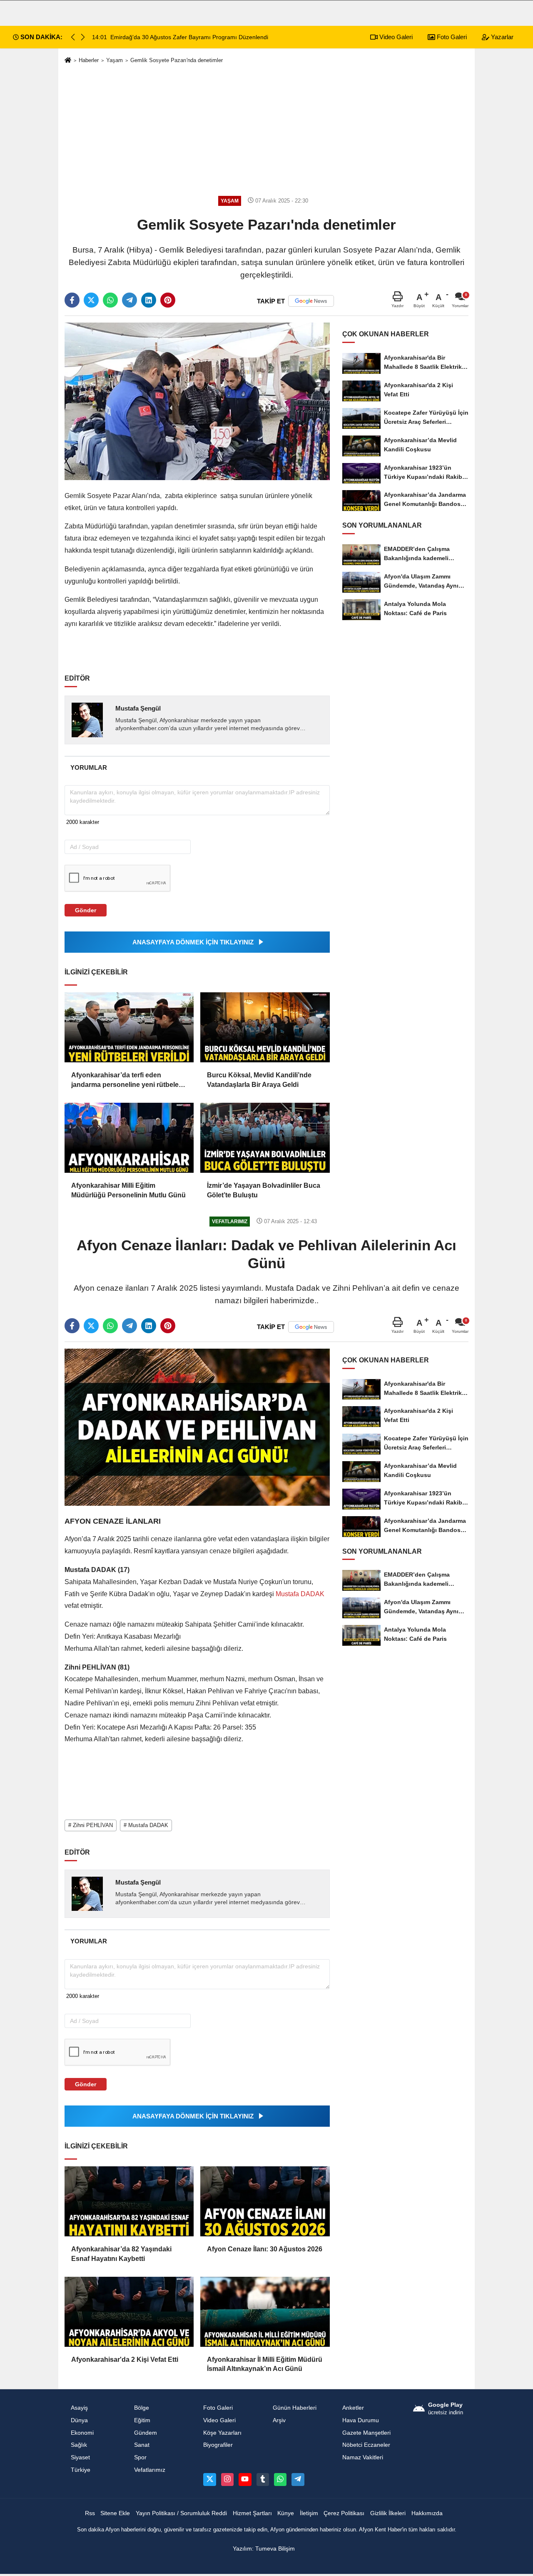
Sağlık (79, 2445)
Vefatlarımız (150, 2470)
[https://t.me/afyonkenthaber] (298, 2479)
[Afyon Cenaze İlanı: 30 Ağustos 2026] (265, 2201)
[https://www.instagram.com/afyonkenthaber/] (227, 2479)
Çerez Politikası (344, 2513)
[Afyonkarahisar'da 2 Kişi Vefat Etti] (129, 2312)
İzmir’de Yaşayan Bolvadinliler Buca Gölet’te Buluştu (264, 1190)
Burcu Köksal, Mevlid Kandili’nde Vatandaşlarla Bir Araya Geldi (259, 1080)
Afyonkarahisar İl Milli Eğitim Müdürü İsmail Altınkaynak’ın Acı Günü (265, 2364)
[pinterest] (168, 300)
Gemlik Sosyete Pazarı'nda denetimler (177, 60)
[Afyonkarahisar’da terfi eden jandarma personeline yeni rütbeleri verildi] (129, 1027)
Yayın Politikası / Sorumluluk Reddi (181, 2513)
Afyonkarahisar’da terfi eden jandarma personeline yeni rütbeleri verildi (127, 1080)
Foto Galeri (451, 37)
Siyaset (80, 2457)
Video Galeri (395, 37)
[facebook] (72, 300)
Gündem (146, 2433)
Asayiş (79, 2408)
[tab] (88, 767)
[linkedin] (149, 300)
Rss (90, 2513)
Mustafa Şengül (138, 708)
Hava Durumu (361, 2420)
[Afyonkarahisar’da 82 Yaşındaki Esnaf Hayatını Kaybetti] (129, 2201)
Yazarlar (501, 37)
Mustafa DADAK (299, 1594)
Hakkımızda (427, 2513)
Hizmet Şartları (252, 2513)
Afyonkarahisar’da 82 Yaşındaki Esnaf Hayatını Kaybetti (121, 2254)
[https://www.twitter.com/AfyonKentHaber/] (209, 2479)
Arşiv (279, 2420)
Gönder (86, 910)
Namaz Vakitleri (363, 2457)
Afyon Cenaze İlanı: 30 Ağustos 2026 (265, 2249)
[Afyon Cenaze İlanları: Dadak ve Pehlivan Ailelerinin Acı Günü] (197, 1427)
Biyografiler (218, 2445)
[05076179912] (280, 2479)
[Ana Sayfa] (68, 61)
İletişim (309, 2513)
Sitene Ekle (115, 2513)
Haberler (89, 60)
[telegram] (130, 300)
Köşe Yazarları (222, 2433)
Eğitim (142, 2420)
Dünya (79, 2420)
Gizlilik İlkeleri (388, 2513)
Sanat (142, 2445)
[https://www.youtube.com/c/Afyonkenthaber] (245, 2479)
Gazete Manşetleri (366, 2433)
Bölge (142, 2408)
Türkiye (81, 2470)
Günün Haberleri (295, 2408)
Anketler (353, 2408)
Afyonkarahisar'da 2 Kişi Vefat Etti (125, 2359)
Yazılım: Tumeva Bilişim (264, 2549)
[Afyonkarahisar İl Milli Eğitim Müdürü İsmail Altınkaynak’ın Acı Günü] (265, 2312)
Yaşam (115, 60)
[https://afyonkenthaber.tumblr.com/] (263, 2479)
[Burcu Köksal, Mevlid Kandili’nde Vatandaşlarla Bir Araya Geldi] (265, 1027)
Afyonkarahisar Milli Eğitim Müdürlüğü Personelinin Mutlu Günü (128, 1190)
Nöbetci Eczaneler (366, 2445)
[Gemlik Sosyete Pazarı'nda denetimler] (197, 401)
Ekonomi (82, 2433)
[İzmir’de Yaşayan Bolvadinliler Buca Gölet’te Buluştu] (265, 1138)
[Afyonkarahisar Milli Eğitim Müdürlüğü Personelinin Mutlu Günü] (129, 1138)
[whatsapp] (110, 300)
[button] (83, 37)
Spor (140, 2457)
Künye (286, 2513)
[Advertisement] (266, 130)
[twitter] (91, 300)
